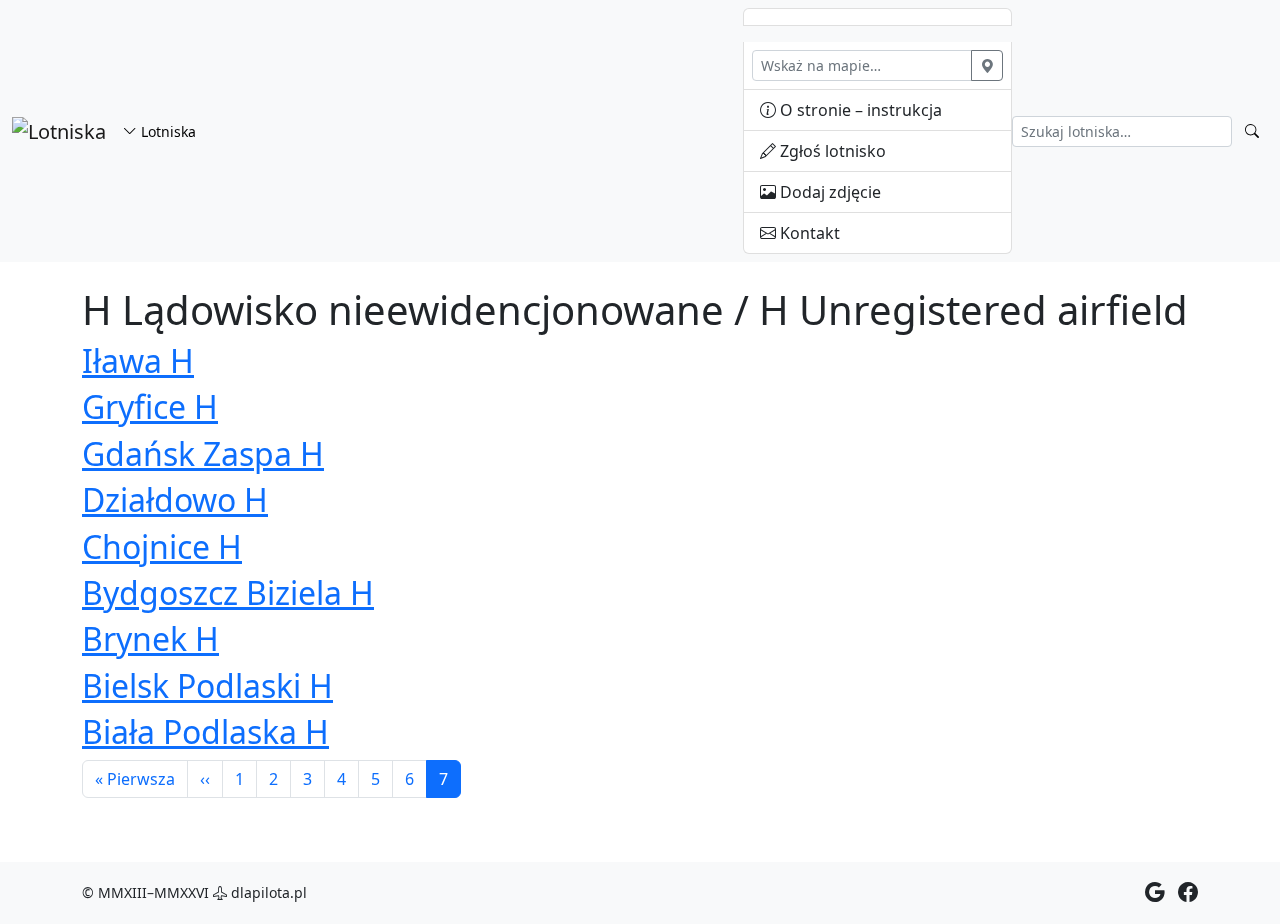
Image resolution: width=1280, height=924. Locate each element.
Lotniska (166, 131)
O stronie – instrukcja (859, 110)
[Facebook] (1188, 892)
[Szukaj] (1252, 131)
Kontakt (808, 233)
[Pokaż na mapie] (987, 65)
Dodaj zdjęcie (828, 192)
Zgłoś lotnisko (831, 151)
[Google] (1155, 892)
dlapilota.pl (267, 892)
